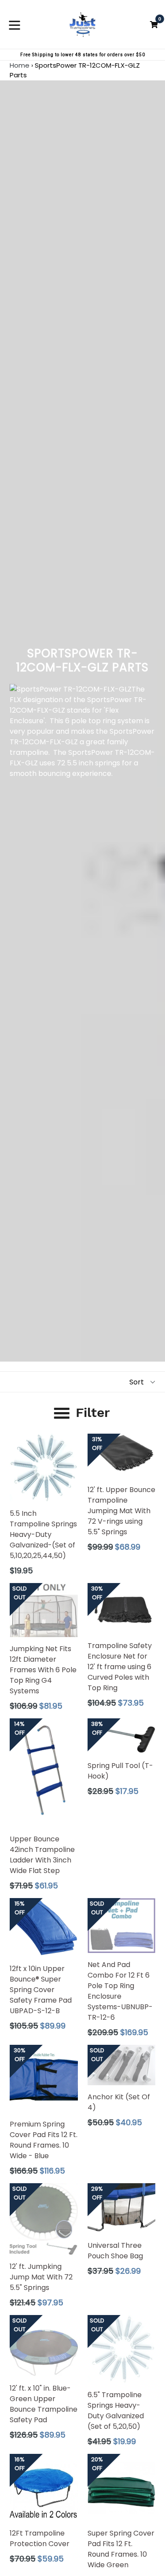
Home (20, 65)
